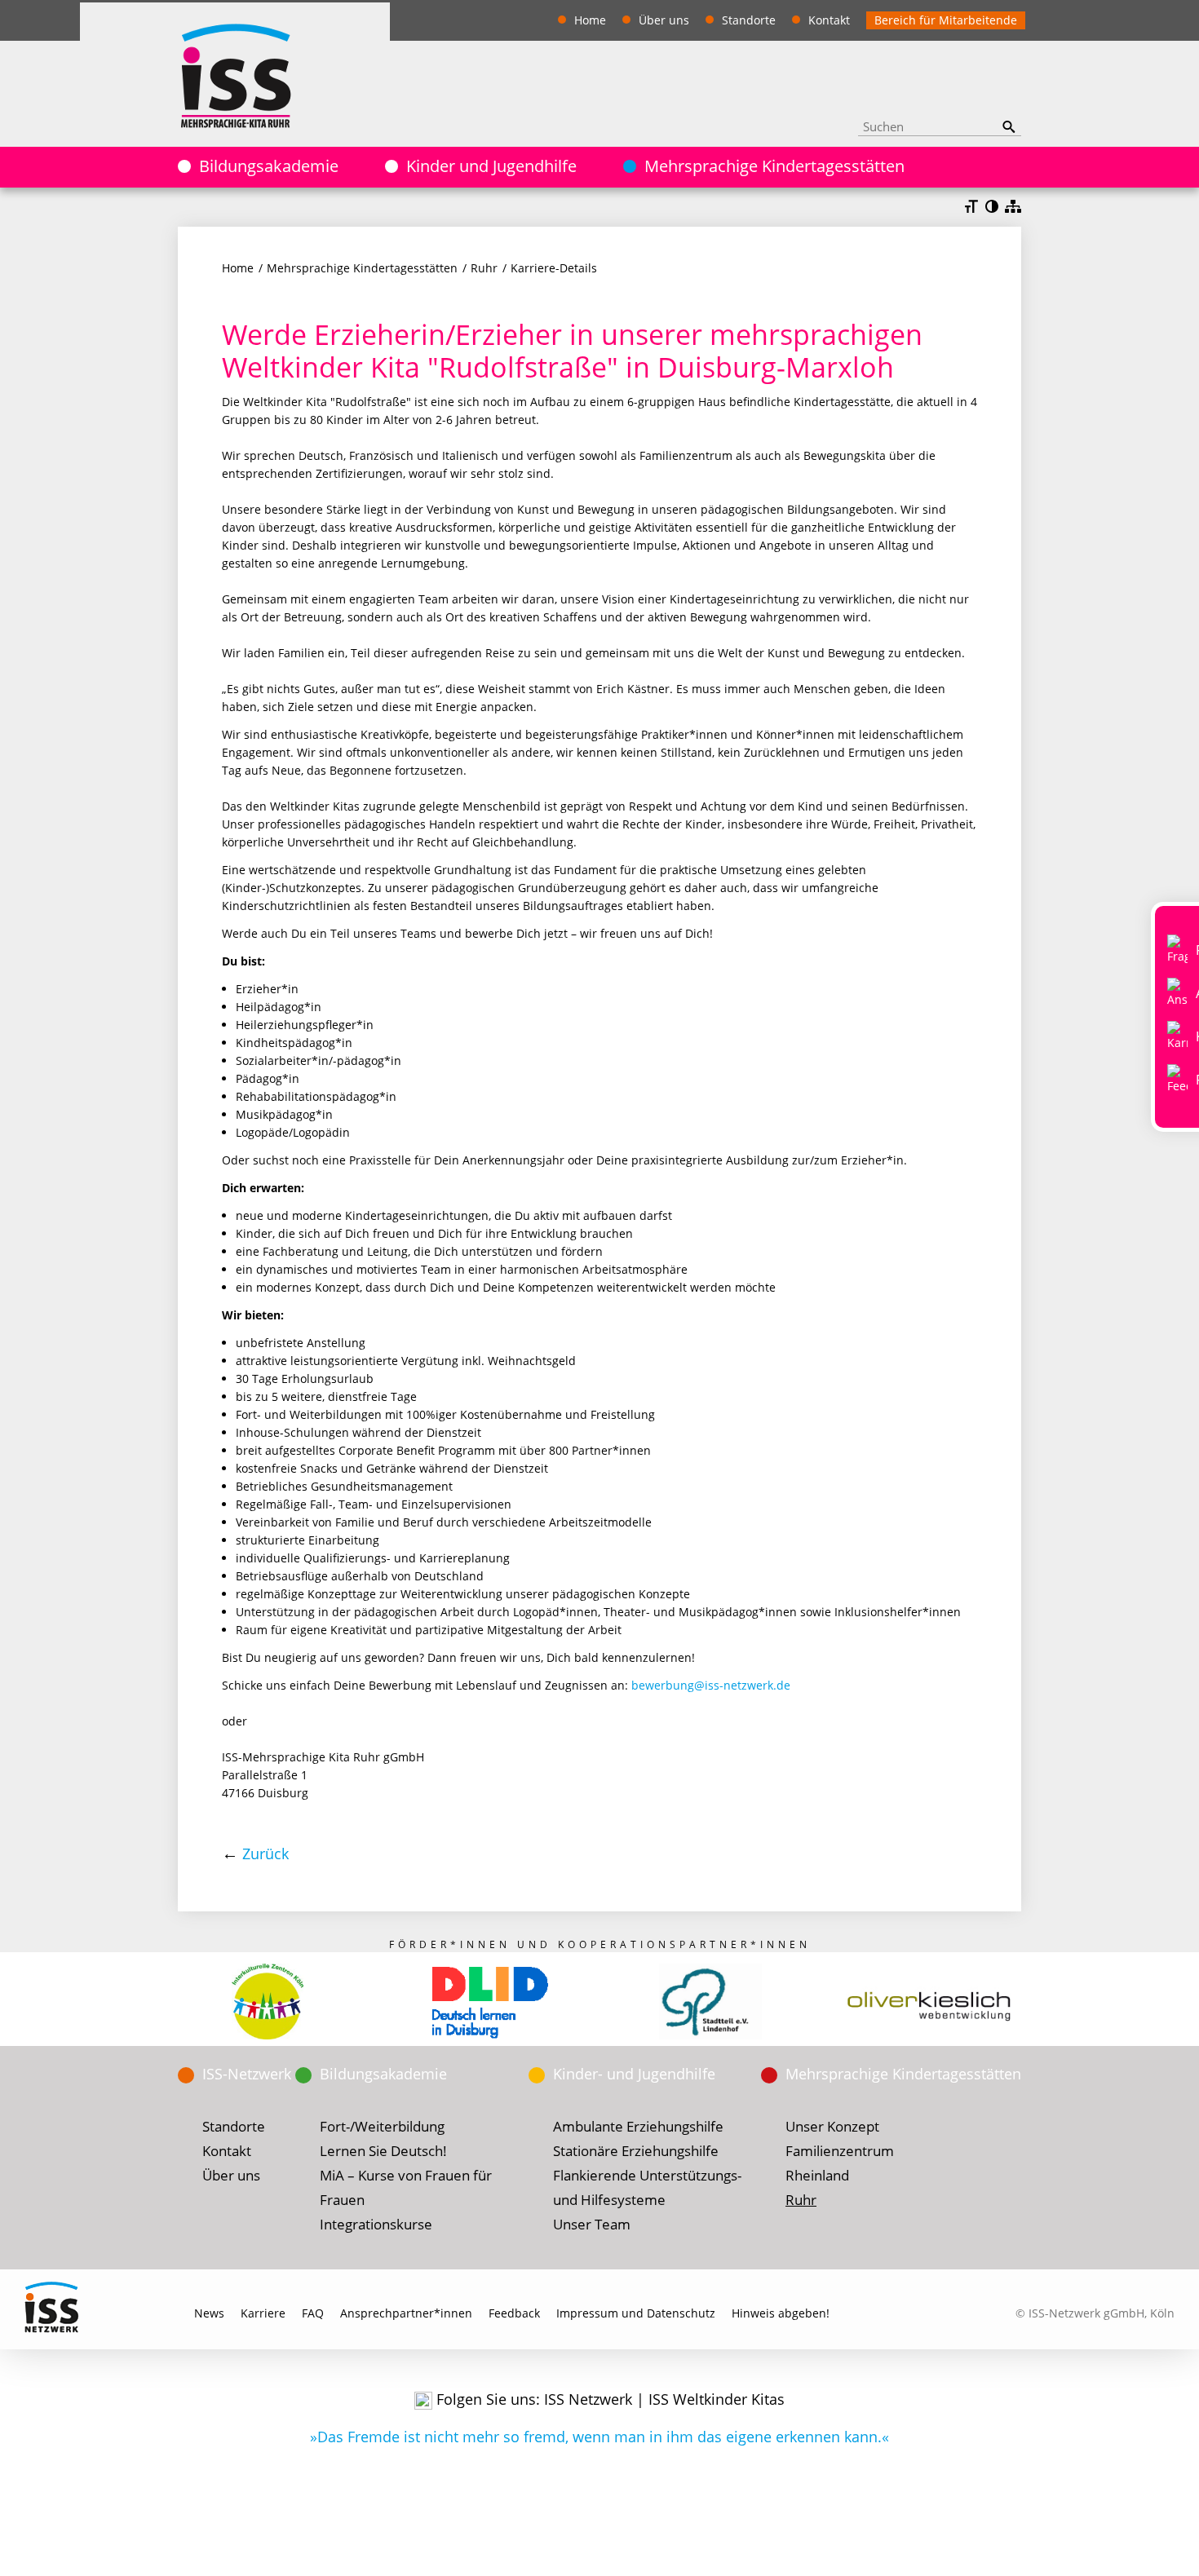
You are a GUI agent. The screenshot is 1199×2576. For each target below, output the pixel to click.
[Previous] (149, 2003)
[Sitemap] (1013, 208)
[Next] (1050, 2003)
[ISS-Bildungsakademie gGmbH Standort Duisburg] (489, 2002)
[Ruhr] (235, 74)
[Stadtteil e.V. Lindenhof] (710, 2002)
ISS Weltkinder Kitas (717, 2399)
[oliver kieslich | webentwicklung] (931, 2002)
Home (238, 268)
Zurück (265, 1854)
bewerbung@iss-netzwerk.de (711, 1685)
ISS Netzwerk (588, 2399)
